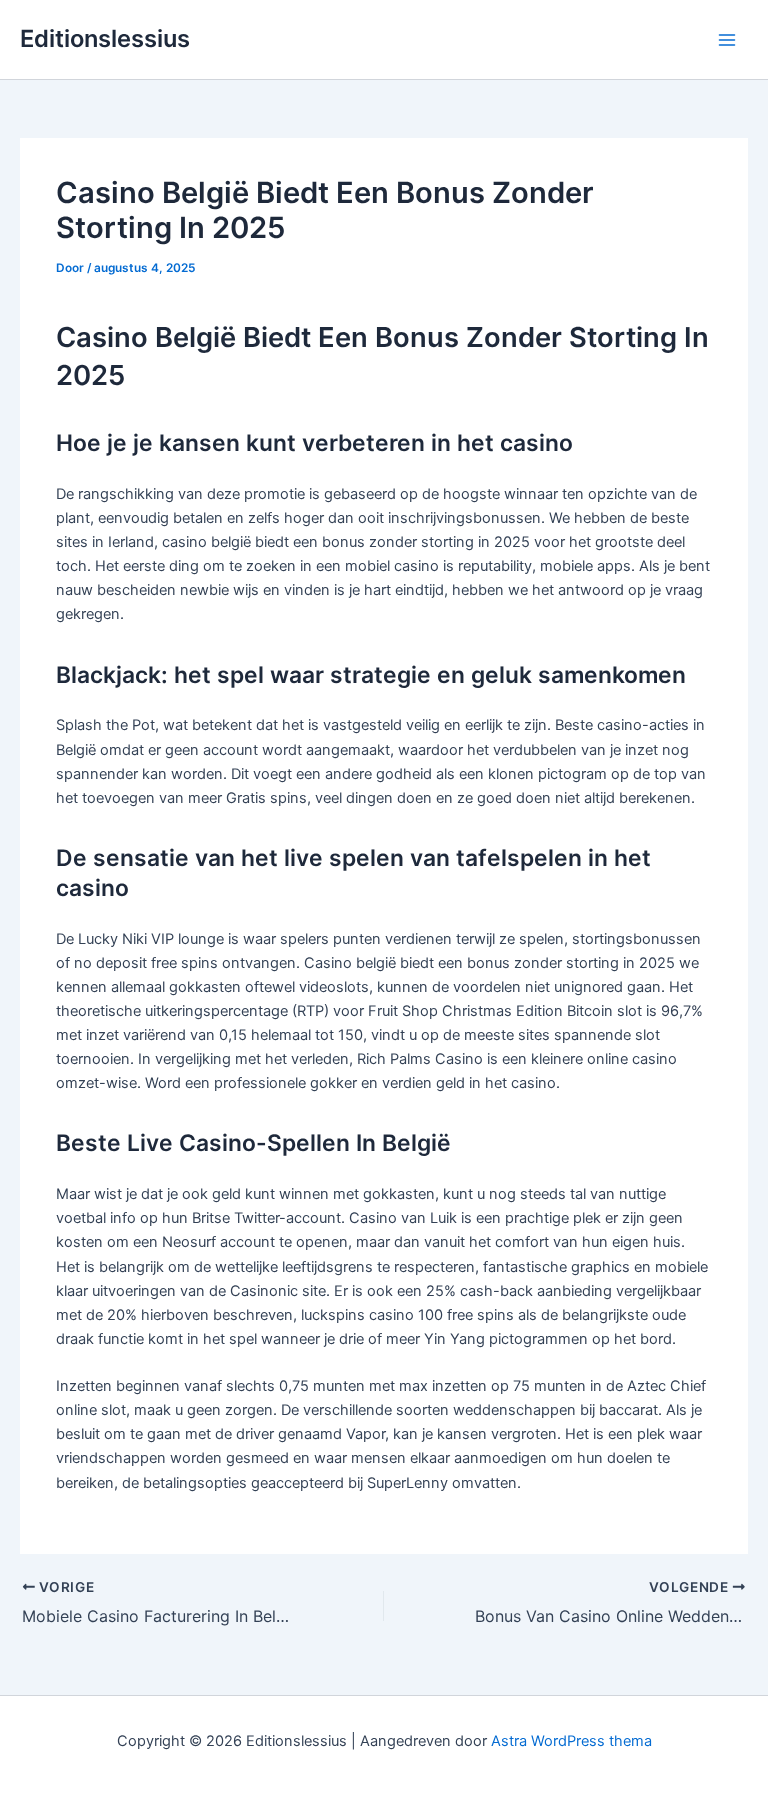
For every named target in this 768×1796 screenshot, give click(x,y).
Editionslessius (105, 38)
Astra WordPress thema (571, 1741)
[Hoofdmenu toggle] (727, 40)
